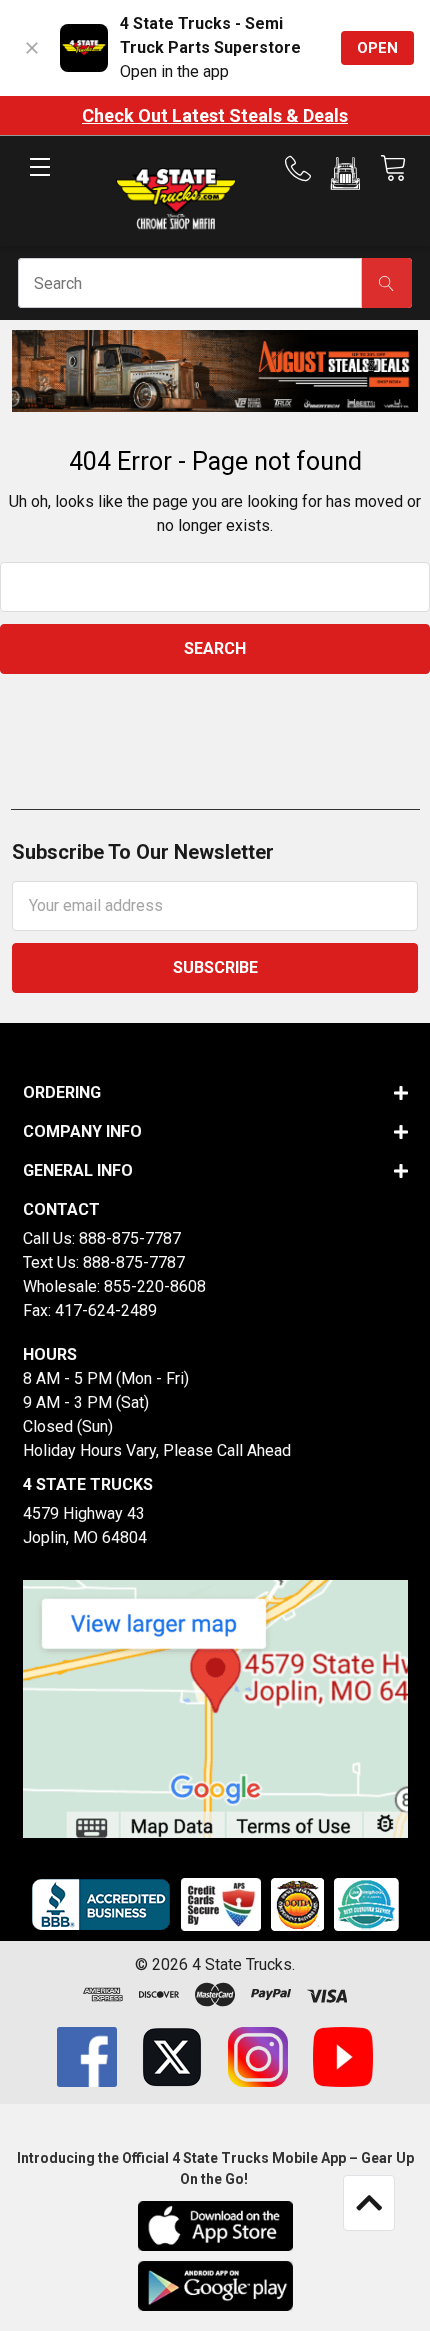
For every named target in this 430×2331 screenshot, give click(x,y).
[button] (345, 177)
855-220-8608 (155, 1286)
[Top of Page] (369, 2203)
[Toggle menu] (39, 183)
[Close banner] (32, 48)
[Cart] (393, 168)
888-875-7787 (130, 1238)
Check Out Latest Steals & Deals (215, 115)
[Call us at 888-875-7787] (304, 169)
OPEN (377, 48)
